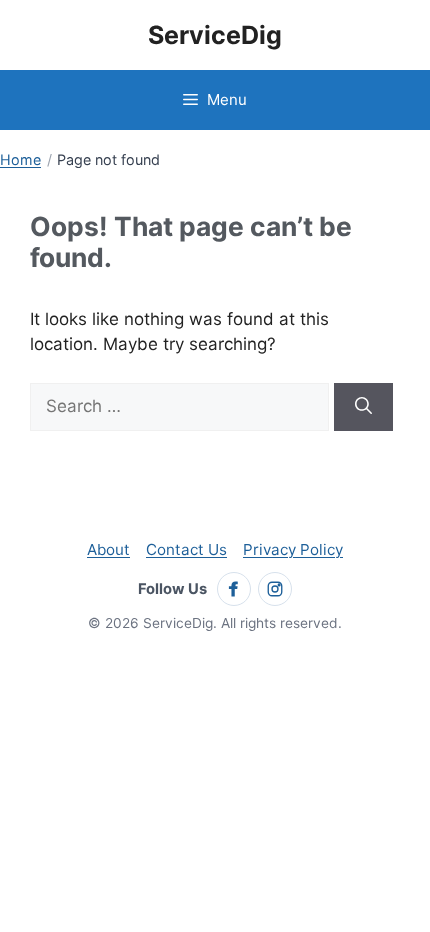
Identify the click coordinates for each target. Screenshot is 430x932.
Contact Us (186, 549)
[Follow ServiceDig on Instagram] (275, 589)
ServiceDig (215, 35)
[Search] (363, 407)
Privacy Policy (293, 549)
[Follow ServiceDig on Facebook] (234, 589)
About (108, 549)
